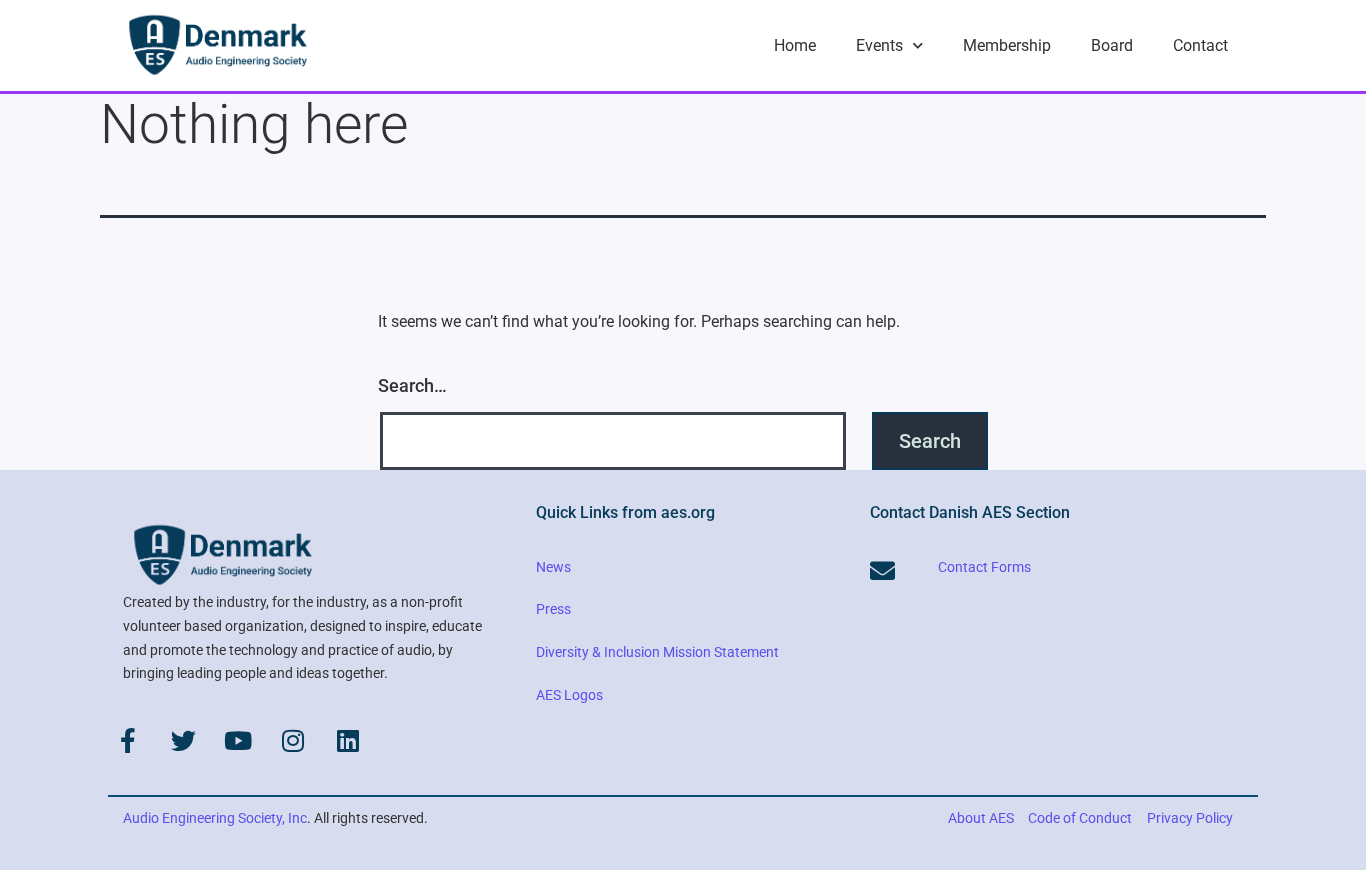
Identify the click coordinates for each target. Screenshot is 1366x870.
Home (795, 45)
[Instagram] (293, 740)
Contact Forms (984, 567)
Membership (1007, 45)
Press (553, 609)
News (553, 567)
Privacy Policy (1190, 818)
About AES (981, 818)
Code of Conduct (1080, 818)
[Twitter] (183, 740)
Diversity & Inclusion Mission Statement (657, 652)
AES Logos (569, 695)
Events (879, 45)
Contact (1200, 45)
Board (1112, 45)
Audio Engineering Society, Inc (215, 818)
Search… (412, 385)
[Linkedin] (348, 740)
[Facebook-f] (128, 740)
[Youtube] (238, 740)
